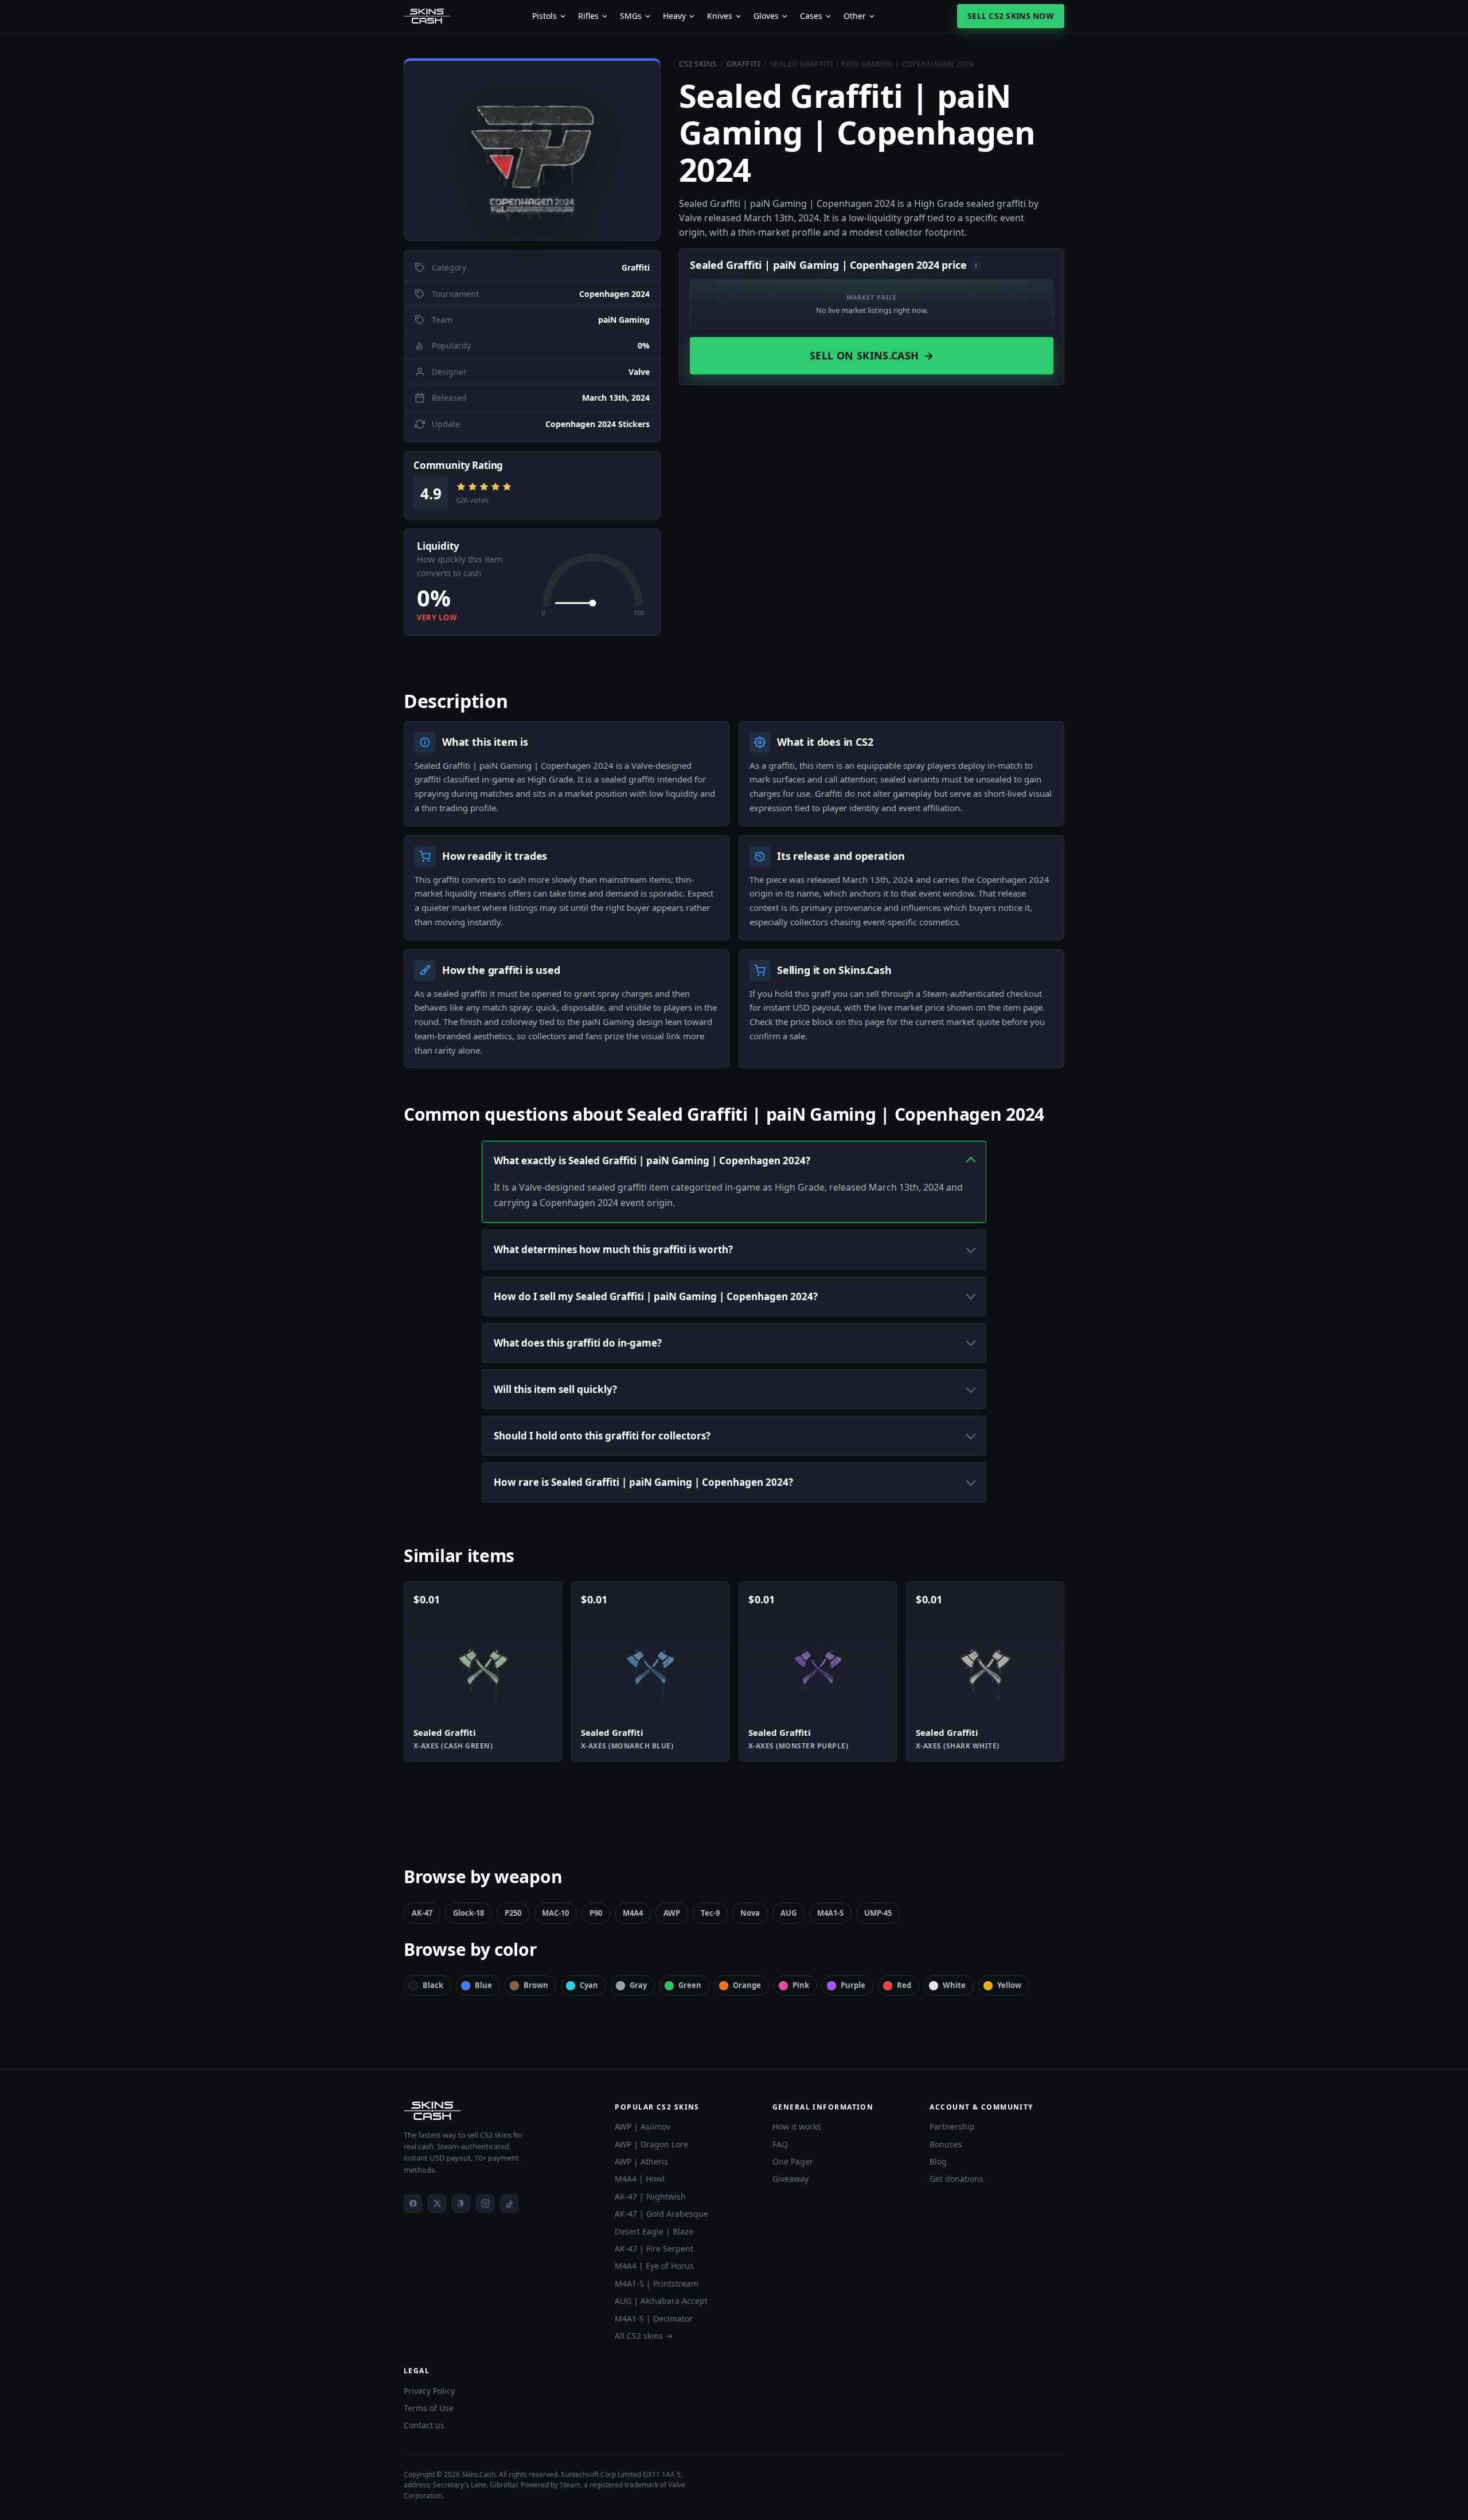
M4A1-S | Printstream (657, 2284)
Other (855, 16)
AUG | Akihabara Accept (661, 2301)
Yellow (1009, 1985)
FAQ (780, 2144)
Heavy (674, 16)
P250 (513, 1913)
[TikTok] (509, 2204)
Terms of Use (429, 2408)
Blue (483, 1985)
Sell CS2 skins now (1011, 16)
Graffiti (743, 64)
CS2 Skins (698, 64)
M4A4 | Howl (640, 2179)
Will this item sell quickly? (555, 1389)
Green (690, 1985)
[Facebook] (413, 2204)
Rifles (588, 16)
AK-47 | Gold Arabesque (661, 2214)
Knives (720, 16)
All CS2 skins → (644, 2336)
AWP (672, 1913)
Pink (801, 1985)
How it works (797, 2126)
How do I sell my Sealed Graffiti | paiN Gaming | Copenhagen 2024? (656, 1296)
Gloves (766, 16)
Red (904, 1985)
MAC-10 (555, 1913)
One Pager (793, 2161)
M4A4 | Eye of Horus (654, 2266)
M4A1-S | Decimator (654, 2319)
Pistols (544, 16)
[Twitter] (437, 2204)
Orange (747, 1985)
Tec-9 (710, 1913)
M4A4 (633, 1913)
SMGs (631, 16)
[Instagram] (485, 2204)
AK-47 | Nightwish (650, 2196)
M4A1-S (830, 1913)
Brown (536, 1985)
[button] (532, 149)
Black (433, 1985)
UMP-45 (878, 1913)
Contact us (424, 2425)
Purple (853, 1985)
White (954, 1985)
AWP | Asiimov (643, 2126)
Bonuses (946, 2144)
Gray (638, 1985)
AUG (788, 1913)
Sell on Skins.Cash (872, 355)
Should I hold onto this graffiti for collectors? (602, 1436)
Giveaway (790, 2179)
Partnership (952, 2126)
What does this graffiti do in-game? (578, 1343)
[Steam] (461, 2204)
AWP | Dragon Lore (651, 2144)
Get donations (956, 2179)
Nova (750, 1913)
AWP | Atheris (641, 2161)
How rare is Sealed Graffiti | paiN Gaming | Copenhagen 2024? (643, 1482)
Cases (811, 16)
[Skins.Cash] (498, 2111)
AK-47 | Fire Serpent (654, 2249)
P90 (596, 1913)
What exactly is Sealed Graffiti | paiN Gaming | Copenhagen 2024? (652, 1161)
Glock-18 (468, 1913)
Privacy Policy (429, 2391)
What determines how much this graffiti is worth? (613, 1249)
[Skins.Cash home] (427, 16)
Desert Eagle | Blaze (654, 2231)
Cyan (589, 1985)
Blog (938, 2161)
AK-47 (422, 1913)
